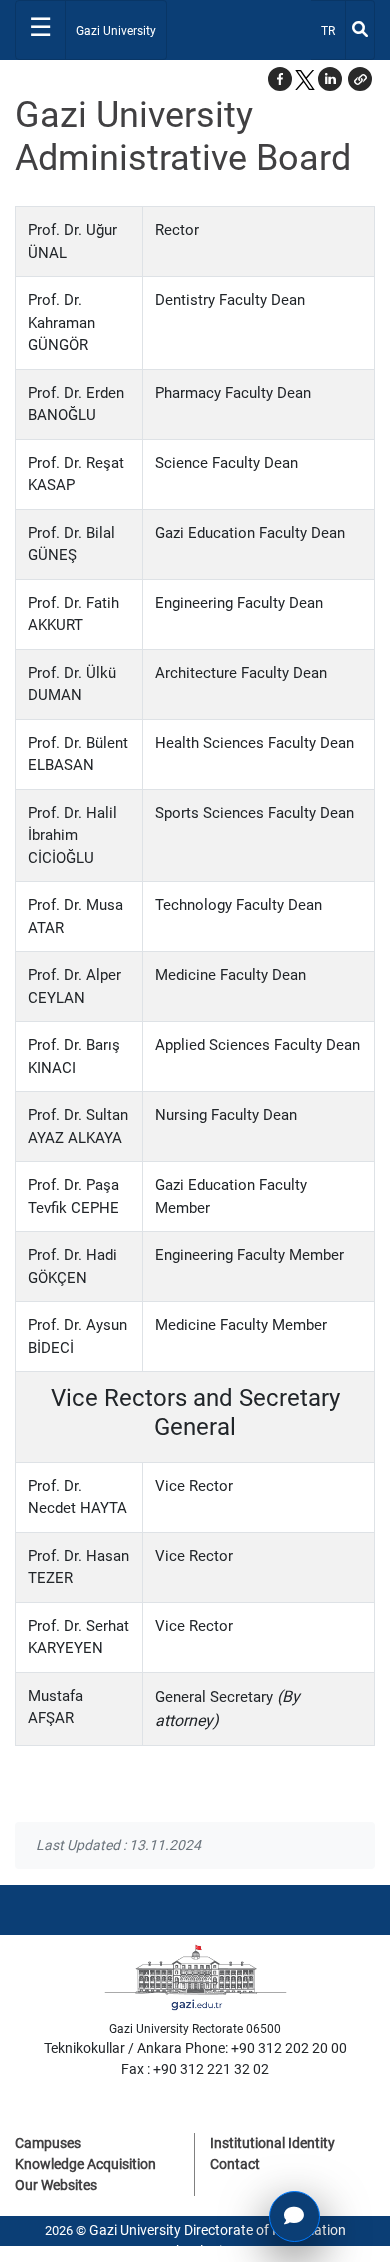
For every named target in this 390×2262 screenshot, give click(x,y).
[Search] (360, 30)
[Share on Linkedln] (330, 79)
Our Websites (56, 2185)
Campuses (48, 2143)
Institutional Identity (272, 2143)
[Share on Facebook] (280, 79)
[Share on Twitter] (305, 79)
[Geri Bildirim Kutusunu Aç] (294, 2216)
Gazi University (116, 31)
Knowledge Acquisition (85, 2164)
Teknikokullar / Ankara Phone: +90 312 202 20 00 (195, 2048)
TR (332, 30)
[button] (360, 79)
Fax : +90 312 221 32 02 (195, 2069)
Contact (235, 2164)
